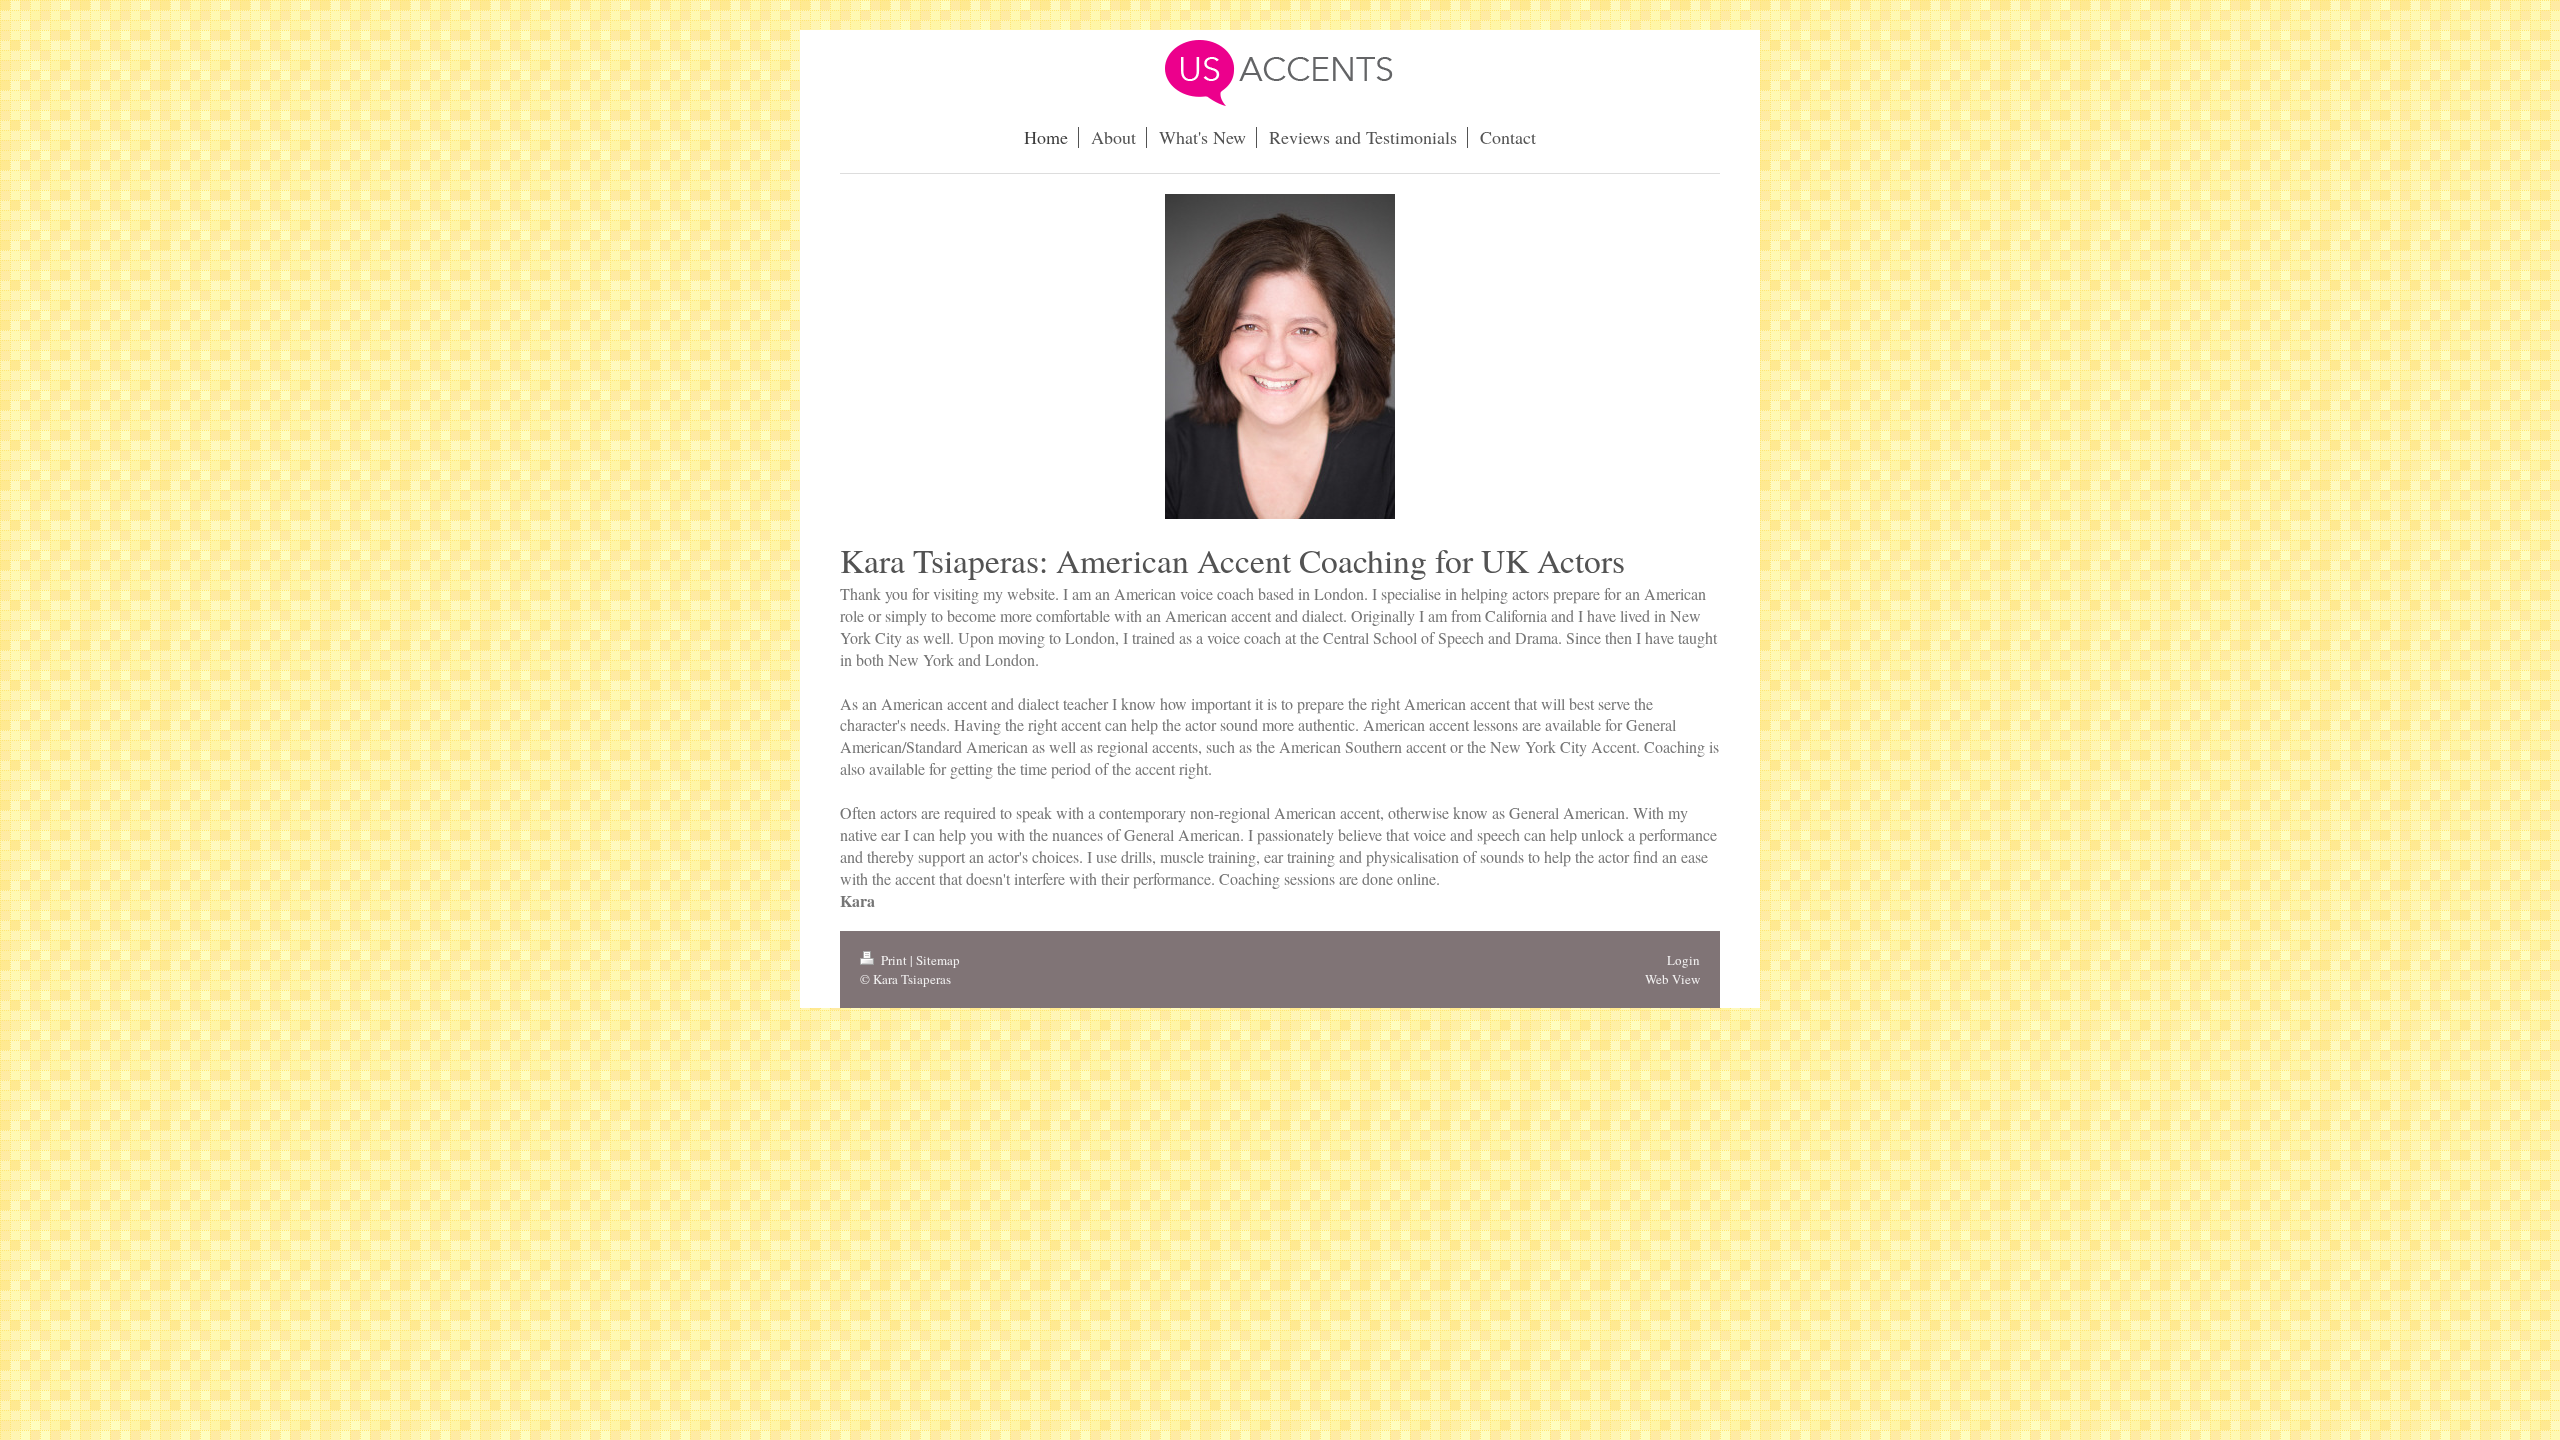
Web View (1672, 979)
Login (1683, 960)
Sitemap (938, 960)
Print (894, 960)
